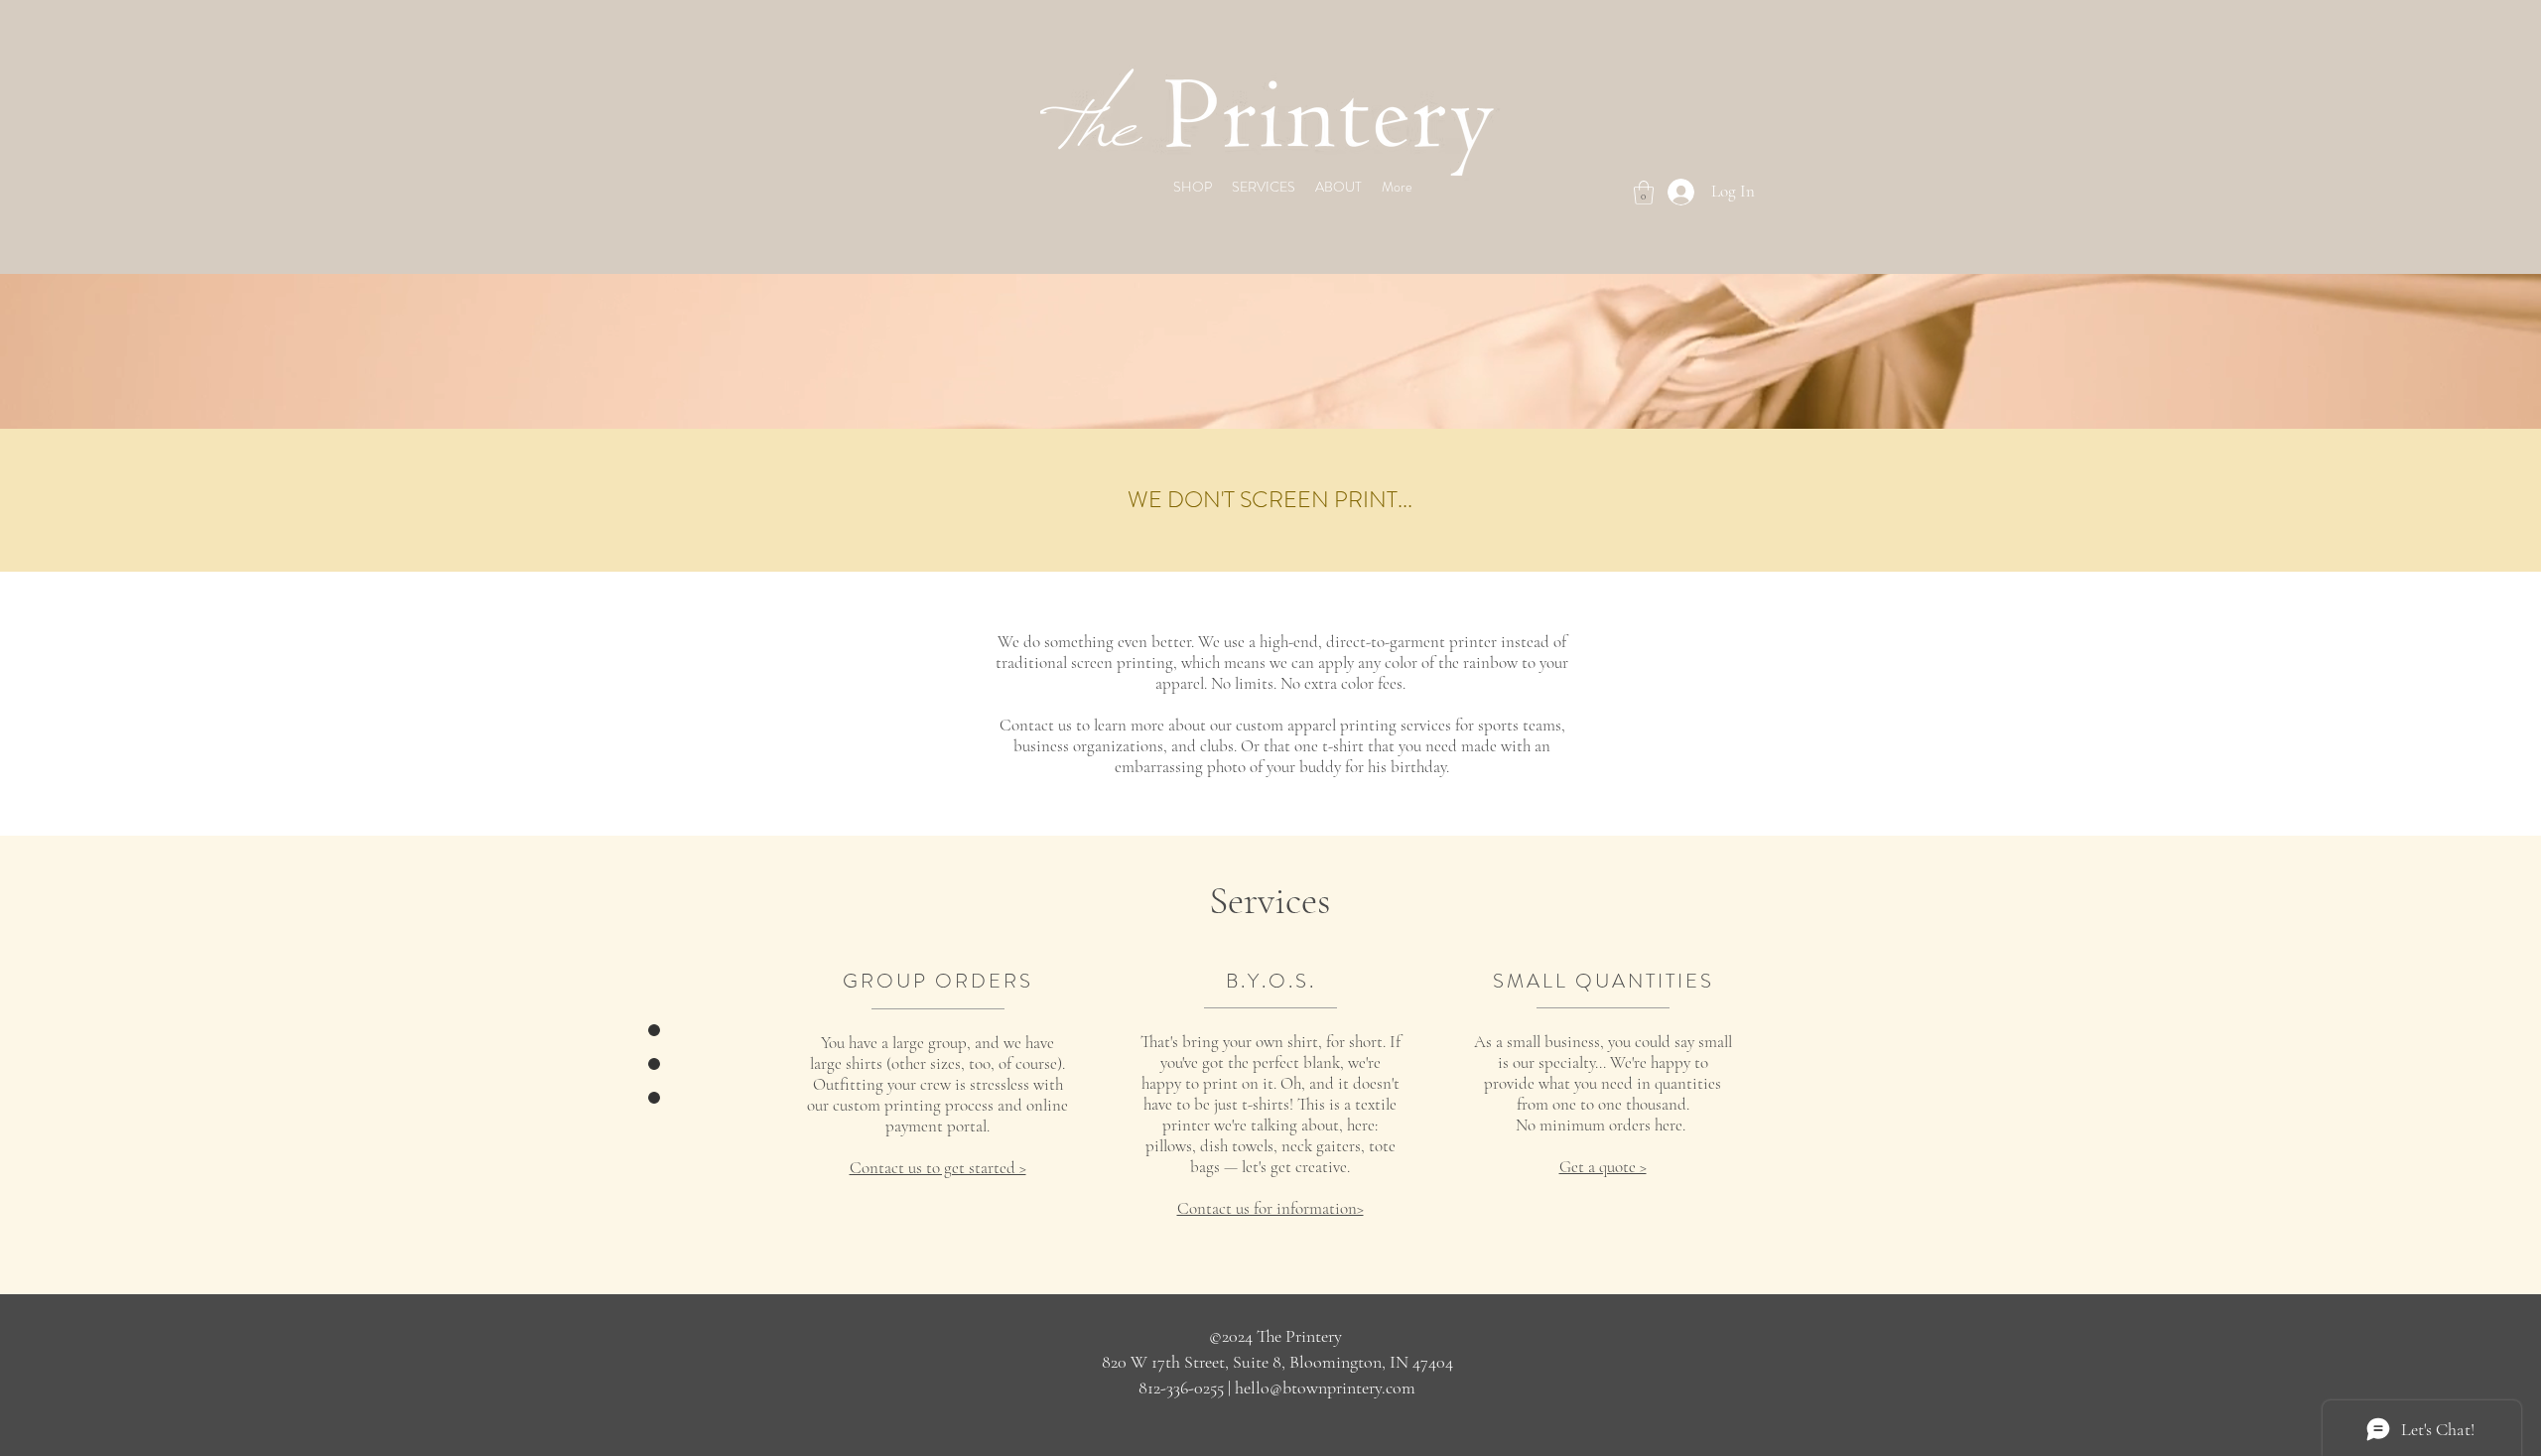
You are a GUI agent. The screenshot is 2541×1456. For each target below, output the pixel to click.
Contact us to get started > (938, 1168)
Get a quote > (1603, 1167)
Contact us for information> (1270, 1208)
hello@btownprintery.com (1325, 1388)
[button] (1644, 193)
